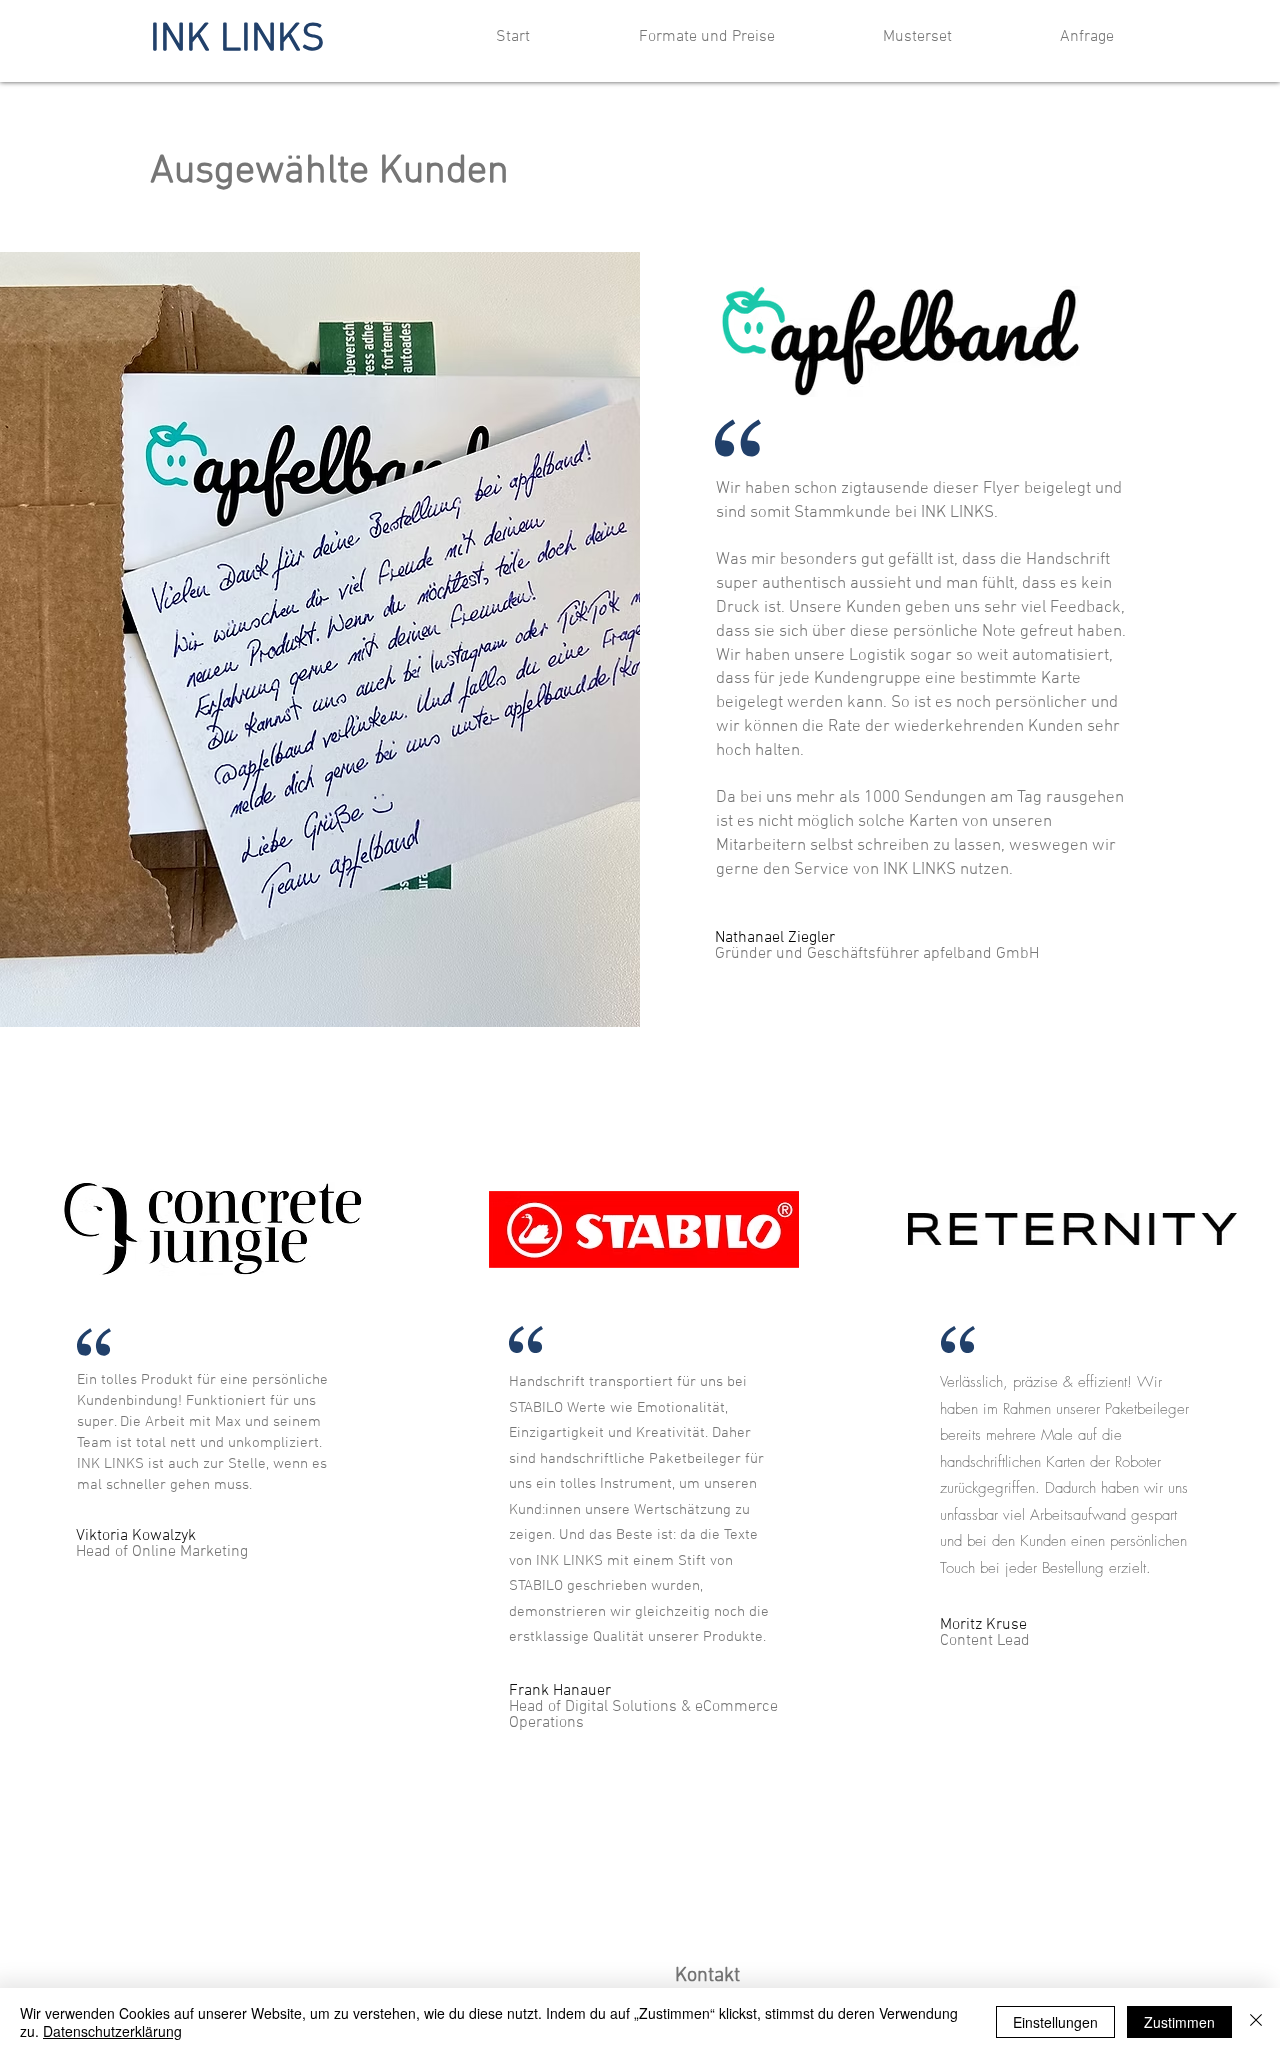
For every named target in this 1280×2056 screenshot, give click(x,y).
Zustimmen (1179, 2022)
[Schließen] (1256, 2022)
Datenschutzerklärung (112, 2031)
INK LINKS (237, 40)
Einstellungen (1055, 2022)
